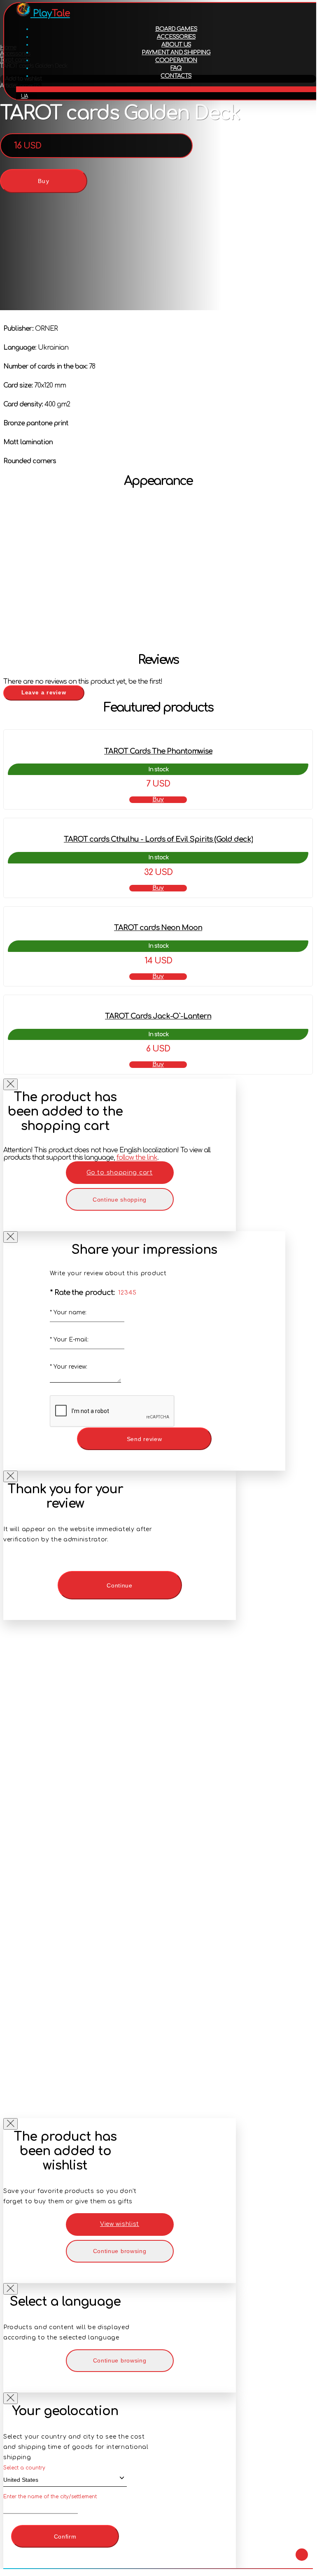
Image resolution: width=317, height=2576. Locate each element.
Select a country (24, 2468)
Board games (176, 29)
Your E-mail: (69, 1340)
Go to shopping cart (119, 1173)
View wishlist (120, 2224)
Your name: (68, 1312)
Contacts (176, 76)
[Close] (10, 1084)
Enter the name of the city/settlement (50, 2497)
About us (176, 45)
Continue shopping (120, 1200)
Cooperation (176, 60)
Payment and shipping (176, 52)
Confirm (65, 2537)
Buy (44, 181)
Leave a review (44, 693)
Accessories (176, 37)
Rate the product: (82, 1293)
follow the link (137, 1158)
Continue (120, 1585)
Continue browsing (120, 2251)
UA (24, 96)
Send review (145, 1439)
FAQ (176, 68)
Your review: (69, 1367)
